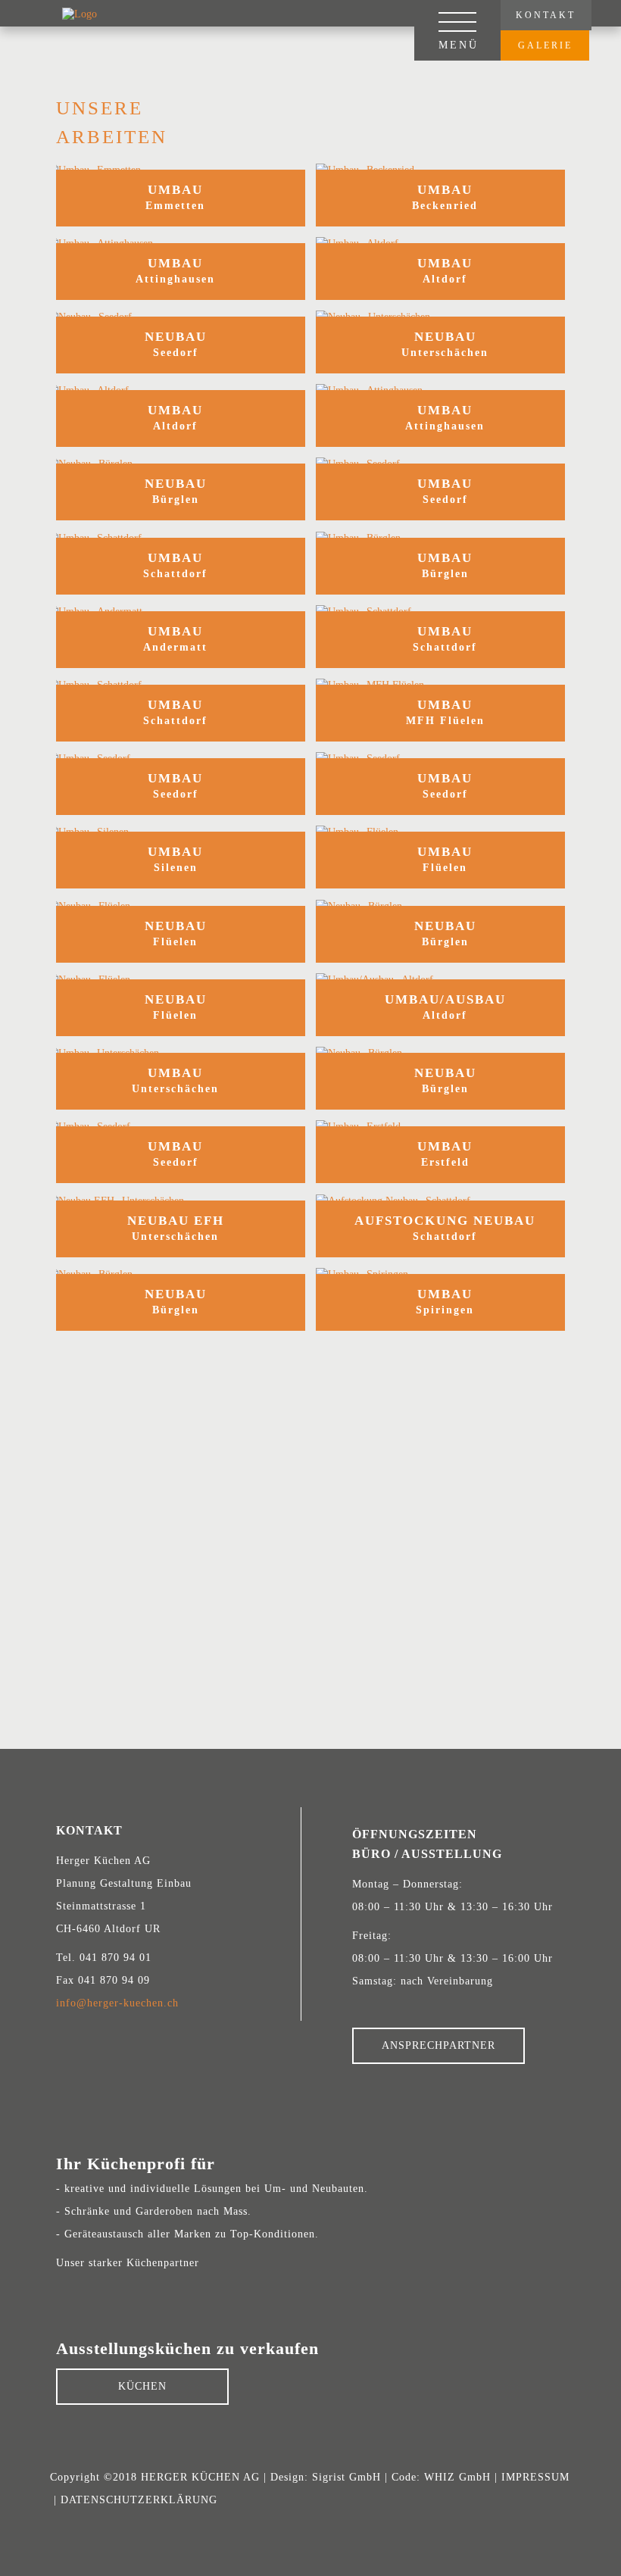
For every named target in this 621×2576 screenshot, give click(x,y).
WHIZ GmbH (457, 2477)
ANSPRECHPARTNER (438, 2045)
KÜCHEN (142, 2386)
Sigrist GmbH (346, 2477)
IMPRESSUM (535, 2477)
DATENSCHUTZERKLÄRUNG (139, 2500)
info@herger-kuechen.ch (117, 2003)
